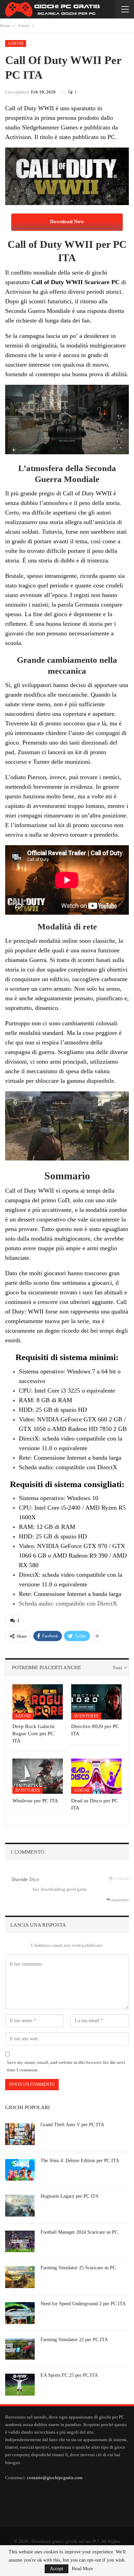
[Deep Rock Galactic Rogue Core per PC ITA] (38, 1702)
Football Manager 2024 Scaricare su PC (79, 2232)
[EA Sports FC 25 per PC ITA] (20, 2385)
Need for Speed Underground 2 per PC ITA (83, 2304)
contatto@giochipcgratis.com (55, 2478)
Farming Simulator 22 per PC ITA (74, 2340)
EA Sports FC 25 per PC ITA (69, 2375)
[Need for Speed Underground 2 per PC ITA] (20, 2313)
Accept (57, 2569)
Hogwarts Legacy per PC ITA (70, 2196)
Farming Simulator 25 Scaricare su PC (78, 2268)
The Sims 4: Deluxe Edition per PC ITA (80, 2161)
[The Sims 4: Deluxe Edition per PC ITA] (20, 2170)
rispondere (120, 1900)
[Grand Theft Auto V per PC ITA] (20, 2134)
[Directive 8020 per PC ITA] (96, 1702)
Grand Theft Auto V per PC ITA (72, 2125)
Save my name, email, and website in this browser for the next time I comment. (66, 2066)
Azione (16, 43)
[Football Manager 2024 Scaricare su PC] (20, 2242)
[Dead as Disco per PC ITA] (96, 1776)
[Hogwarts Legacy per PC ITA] (20, 2206)
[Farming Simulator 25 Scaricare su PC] (20, 2277)
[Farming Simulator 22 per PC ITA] (20, 2349)
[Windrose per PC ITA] (38, 1776)
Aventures (86, 1716)
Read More (82, 2569)
